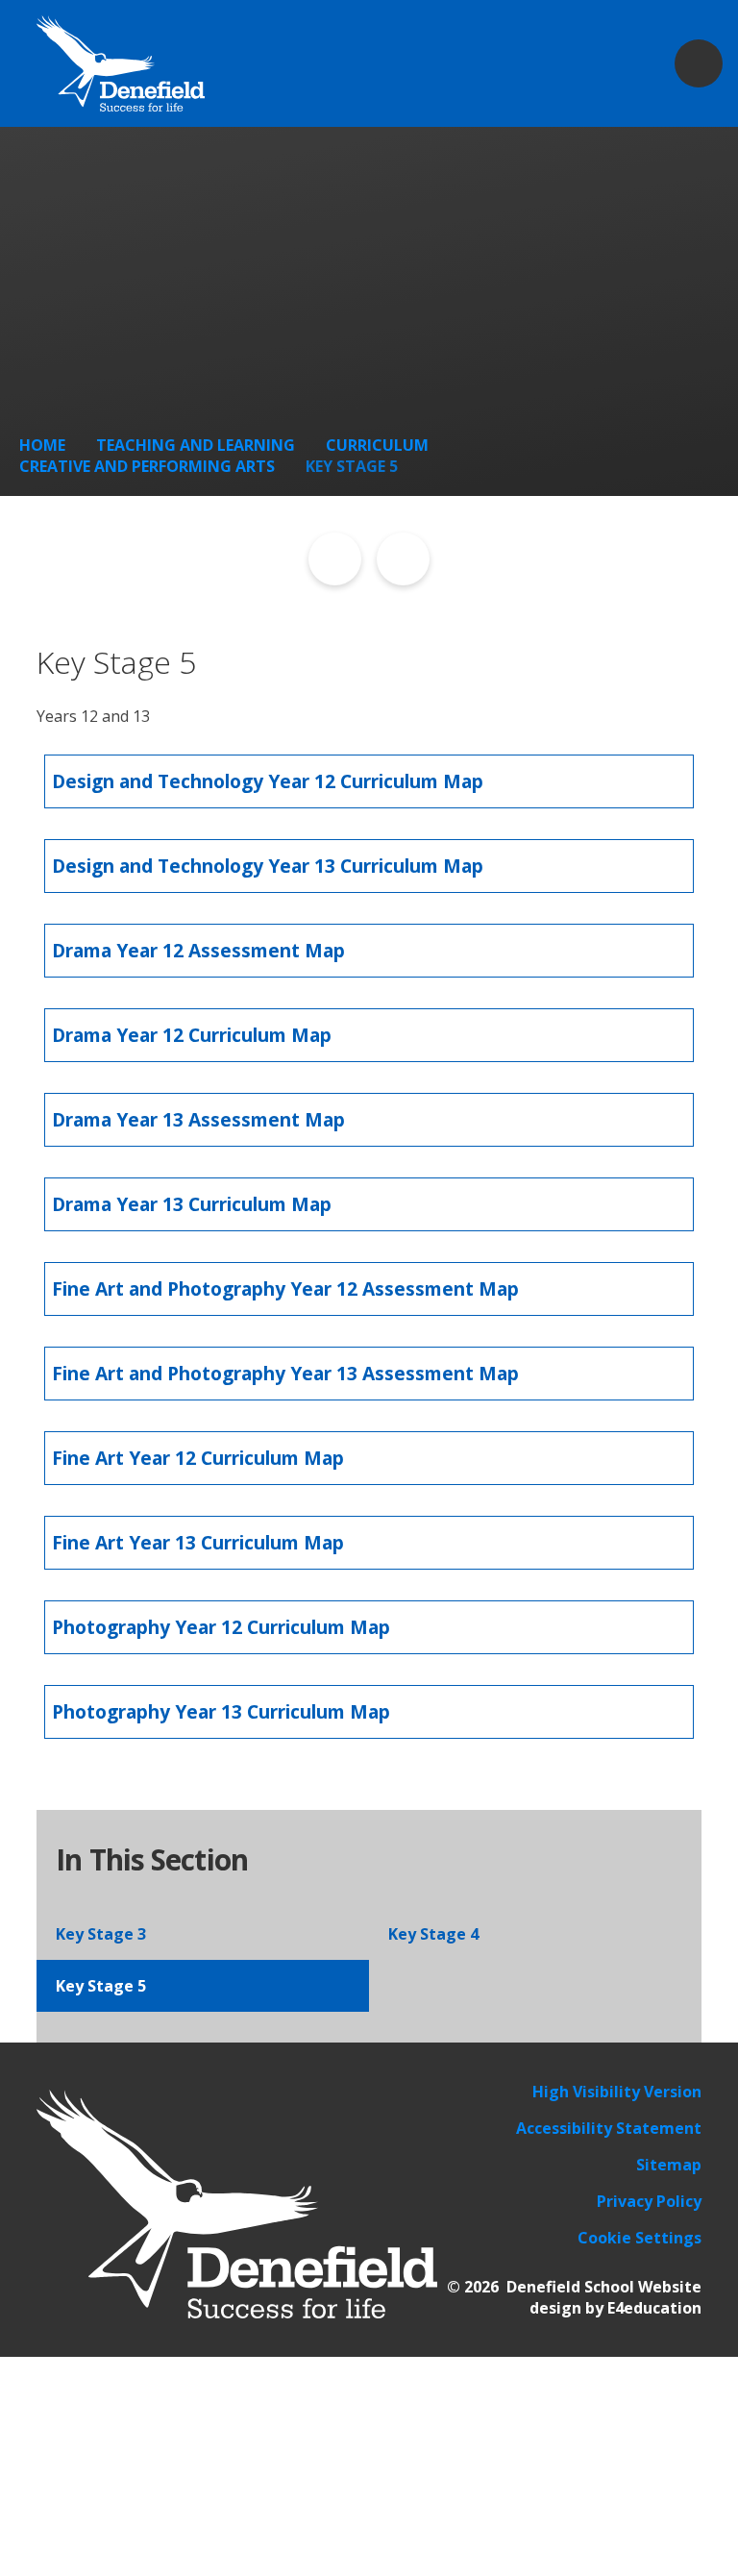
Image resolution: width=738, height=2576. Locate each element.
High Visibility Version (617, 2092)
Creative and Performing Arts (147, 466)
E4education (654, 2308)
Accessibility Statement (609, 2128)
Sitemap (669, 2165)
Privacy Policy (649, 2201)
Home (42, 445)
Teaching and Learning (196, 445)
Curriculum (377, 445)
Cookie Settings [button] (640, 2238)
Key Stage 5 (352, 466)
